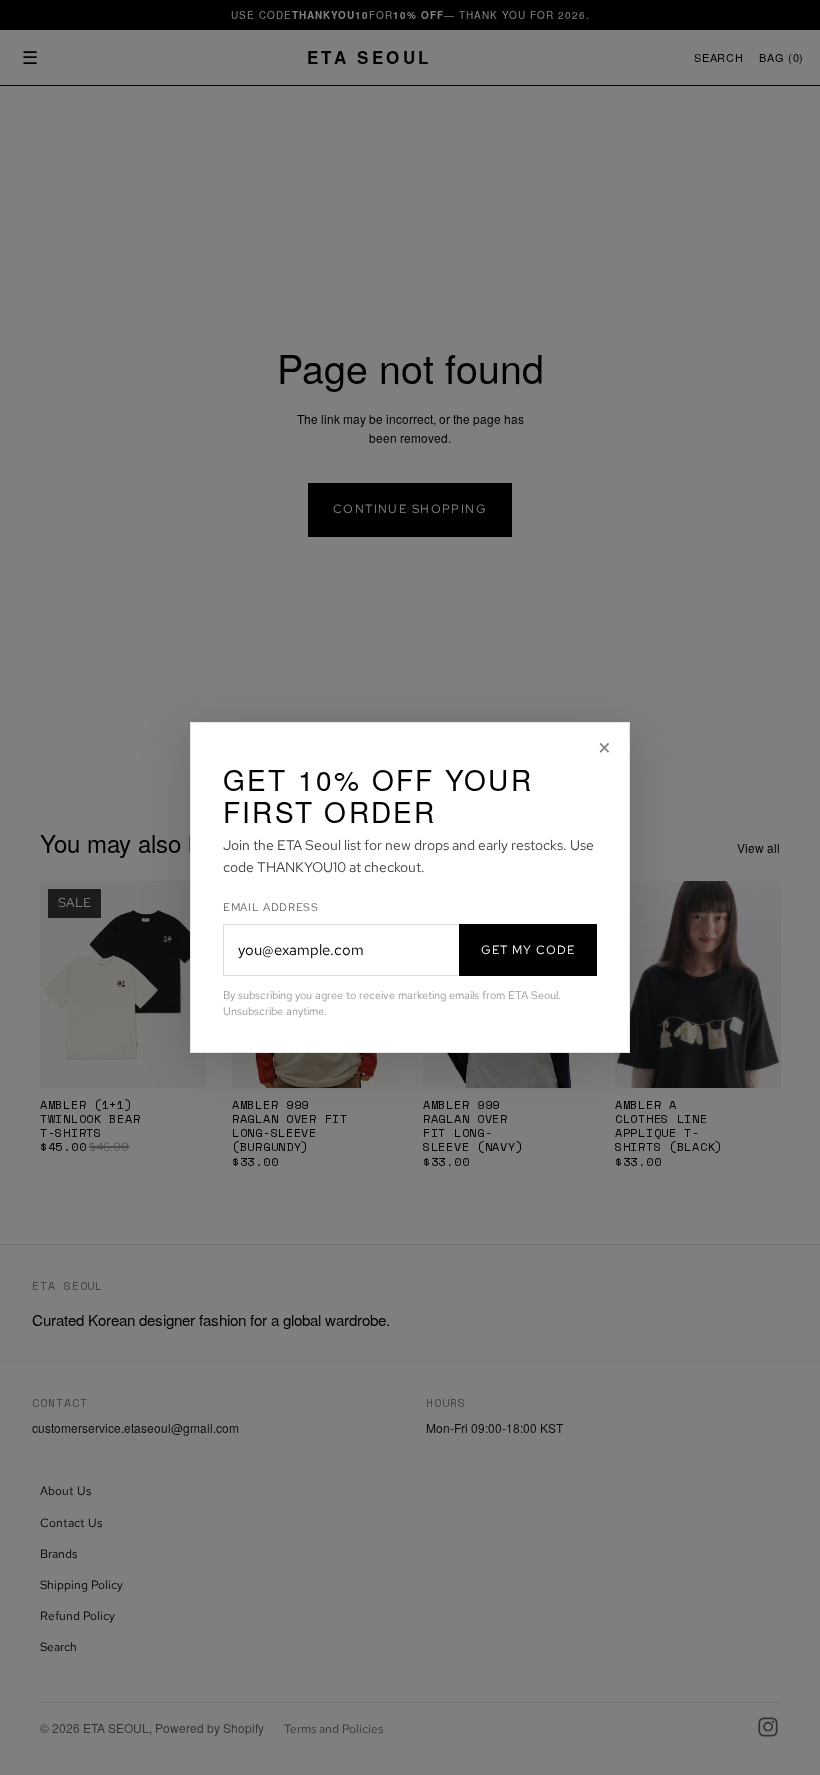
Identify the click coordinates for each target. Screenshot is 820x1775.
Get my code (528, 950)
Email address (271, 907)
